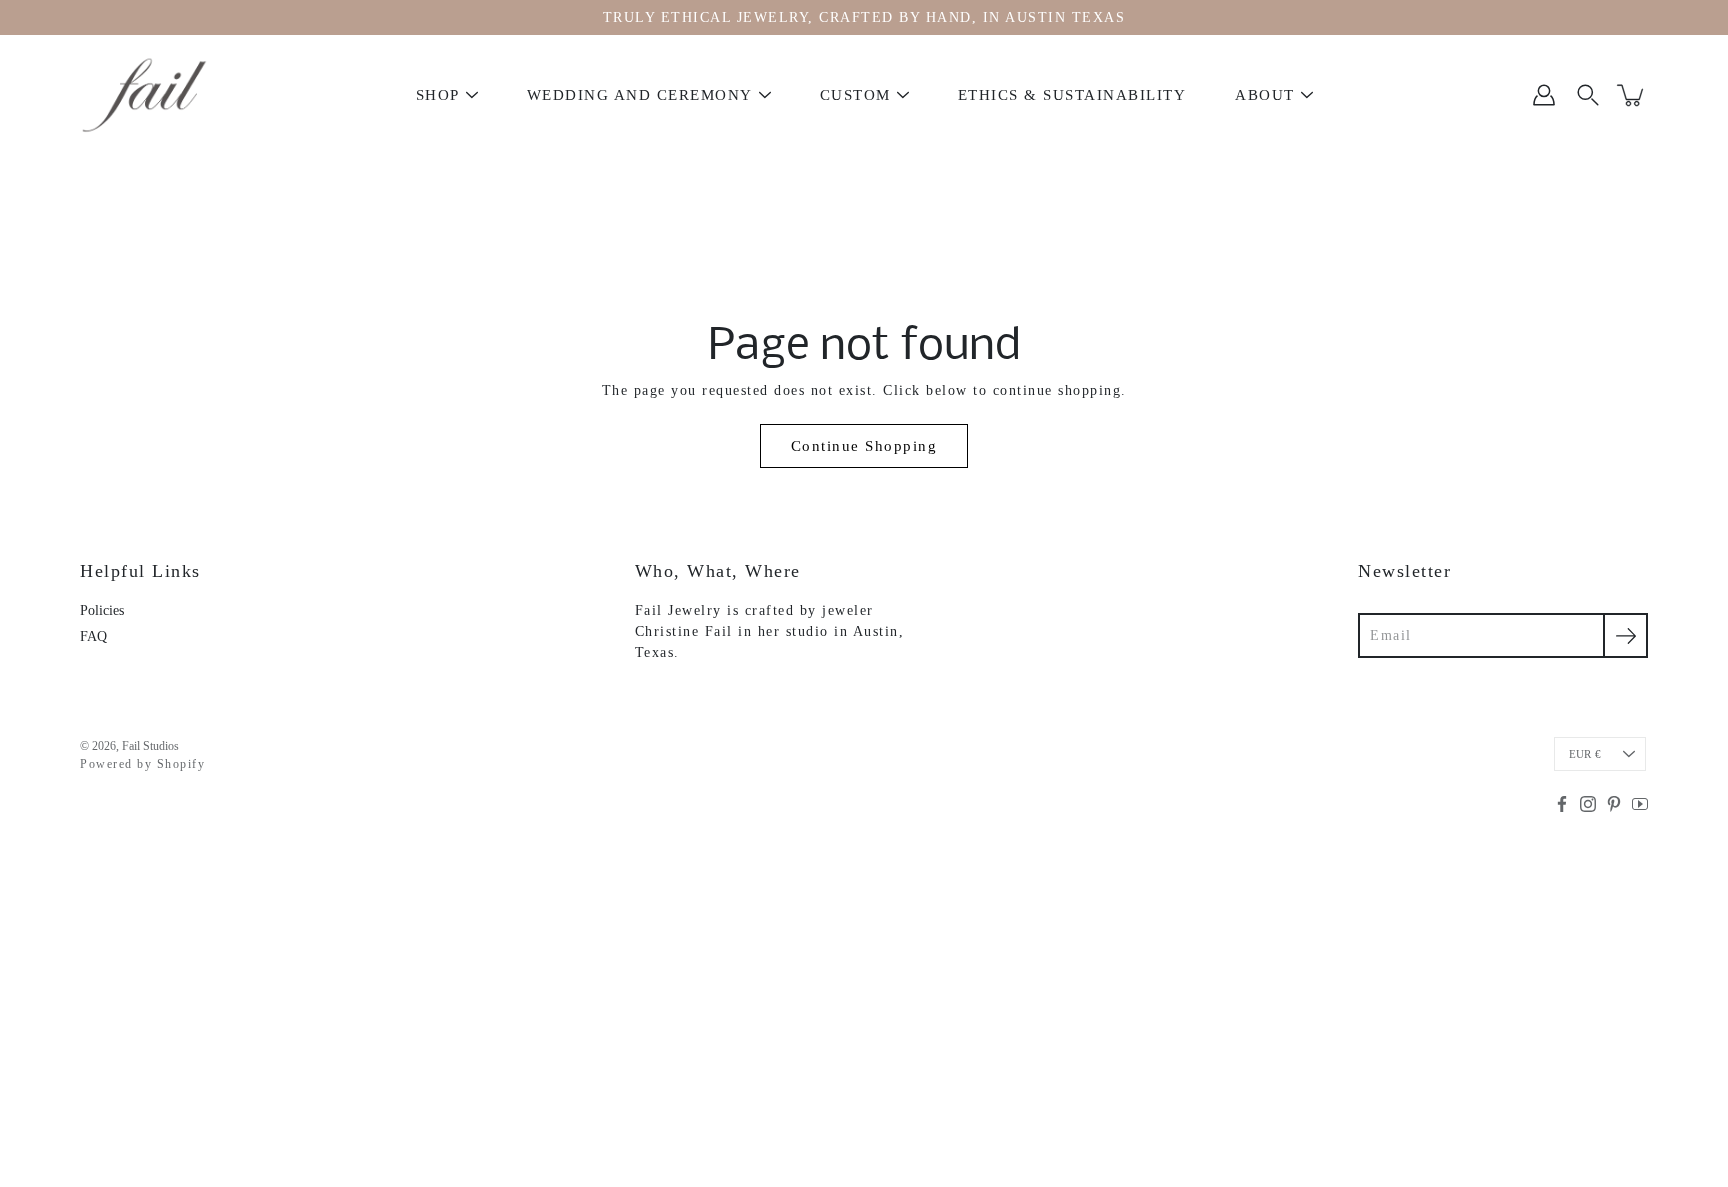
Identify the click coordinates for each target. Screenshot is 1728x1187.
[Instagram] (1588, 804)
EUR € (1585, 754)
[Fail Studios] (145, 95)
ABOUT (1265, 95)
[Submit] (1625, 635)
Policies (102, 610)
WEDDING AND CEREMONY (640, 95)
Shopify (181, 764)
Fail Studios (150, 746)
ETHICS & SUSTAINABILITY (1072, 95)
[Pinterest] (1614, 804)
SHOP (438, 95)
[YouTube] (1640, 804)
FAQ (93, 636)
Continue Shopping (864, 445)
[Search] (1588, 95)
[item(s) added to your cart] (1632, 95)
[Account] (1544, 95)
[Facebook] (1562, 804)
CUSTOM (855, 95)
